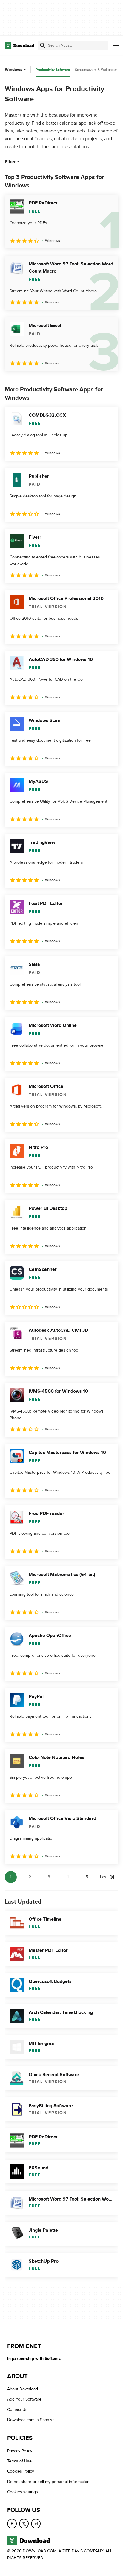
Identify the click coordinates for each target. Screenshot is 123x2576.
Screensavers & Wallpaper (96, 70)
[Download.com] (20, 45)
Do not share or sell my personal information (48, 2482)
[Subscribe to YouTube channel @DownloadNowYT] (36, 2524)
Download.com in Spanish (31, 2420)
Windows (14, 70)
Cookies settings (23, 2492)
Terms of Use (19, 2461)
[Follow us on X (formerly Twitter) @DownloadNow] (24, 2524)
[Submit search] (43, 45)
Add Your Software (24, 2399)
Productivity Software (53, 70)
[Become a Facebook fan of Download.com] (12, 2524)
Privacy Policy (20, 2451)
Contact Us (17, 2410)
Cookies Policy (21, 2472)
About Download (23, 2389)
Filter (10, 162)
